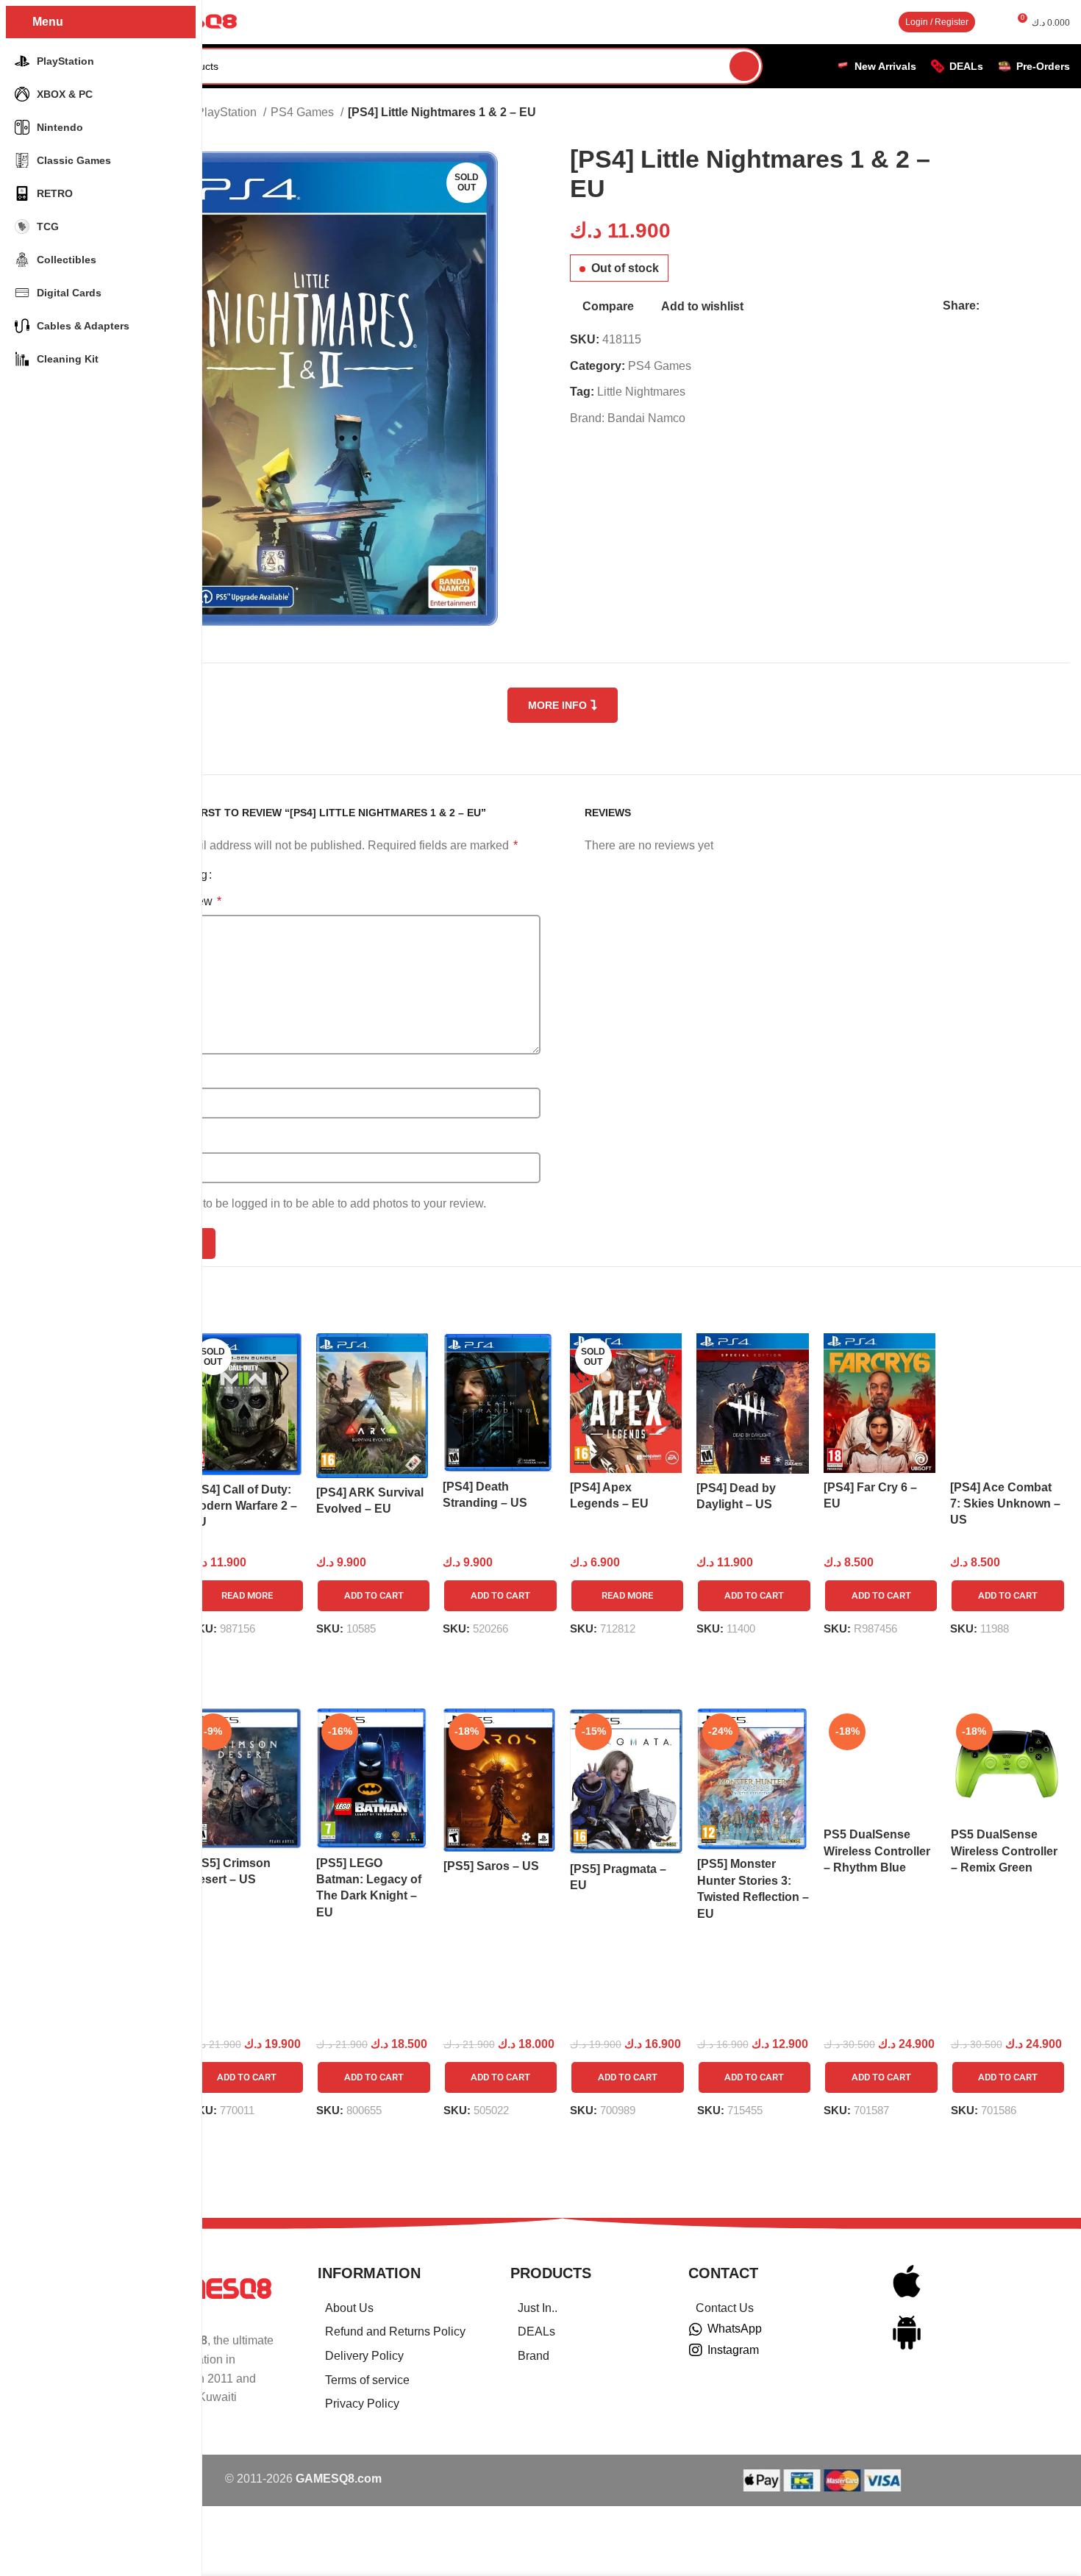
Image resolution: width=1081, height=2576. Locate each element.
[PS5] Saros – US (491, 1866)
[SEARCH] (744, 66)
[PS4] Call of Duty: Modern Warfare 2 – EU (243, 1506)
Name (167, 1075)
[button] (374, 1596)
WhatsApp (735, 2329)
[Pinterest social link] (1025, 306)
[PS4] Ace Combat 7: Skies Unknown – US (1005, 1504)
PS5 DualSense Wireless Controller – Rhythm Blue (877, 1851)
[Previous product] (938, 114)
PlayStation (228, 112)
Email (166, 1139)
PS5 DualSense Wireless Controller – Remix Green (1004, 1851)
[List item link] (396, 2308)
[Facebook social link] (992, 306)
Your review (186, 901)
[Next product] (967, 114)
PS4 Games (304, 112)
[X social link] (1009, 306)
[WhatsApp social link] (1042, 306)
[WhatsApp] (696, 2330)
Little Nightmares (641, 392)
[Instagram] (696, 2350)
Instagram (733, 2350)
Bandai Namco (646, 418)
